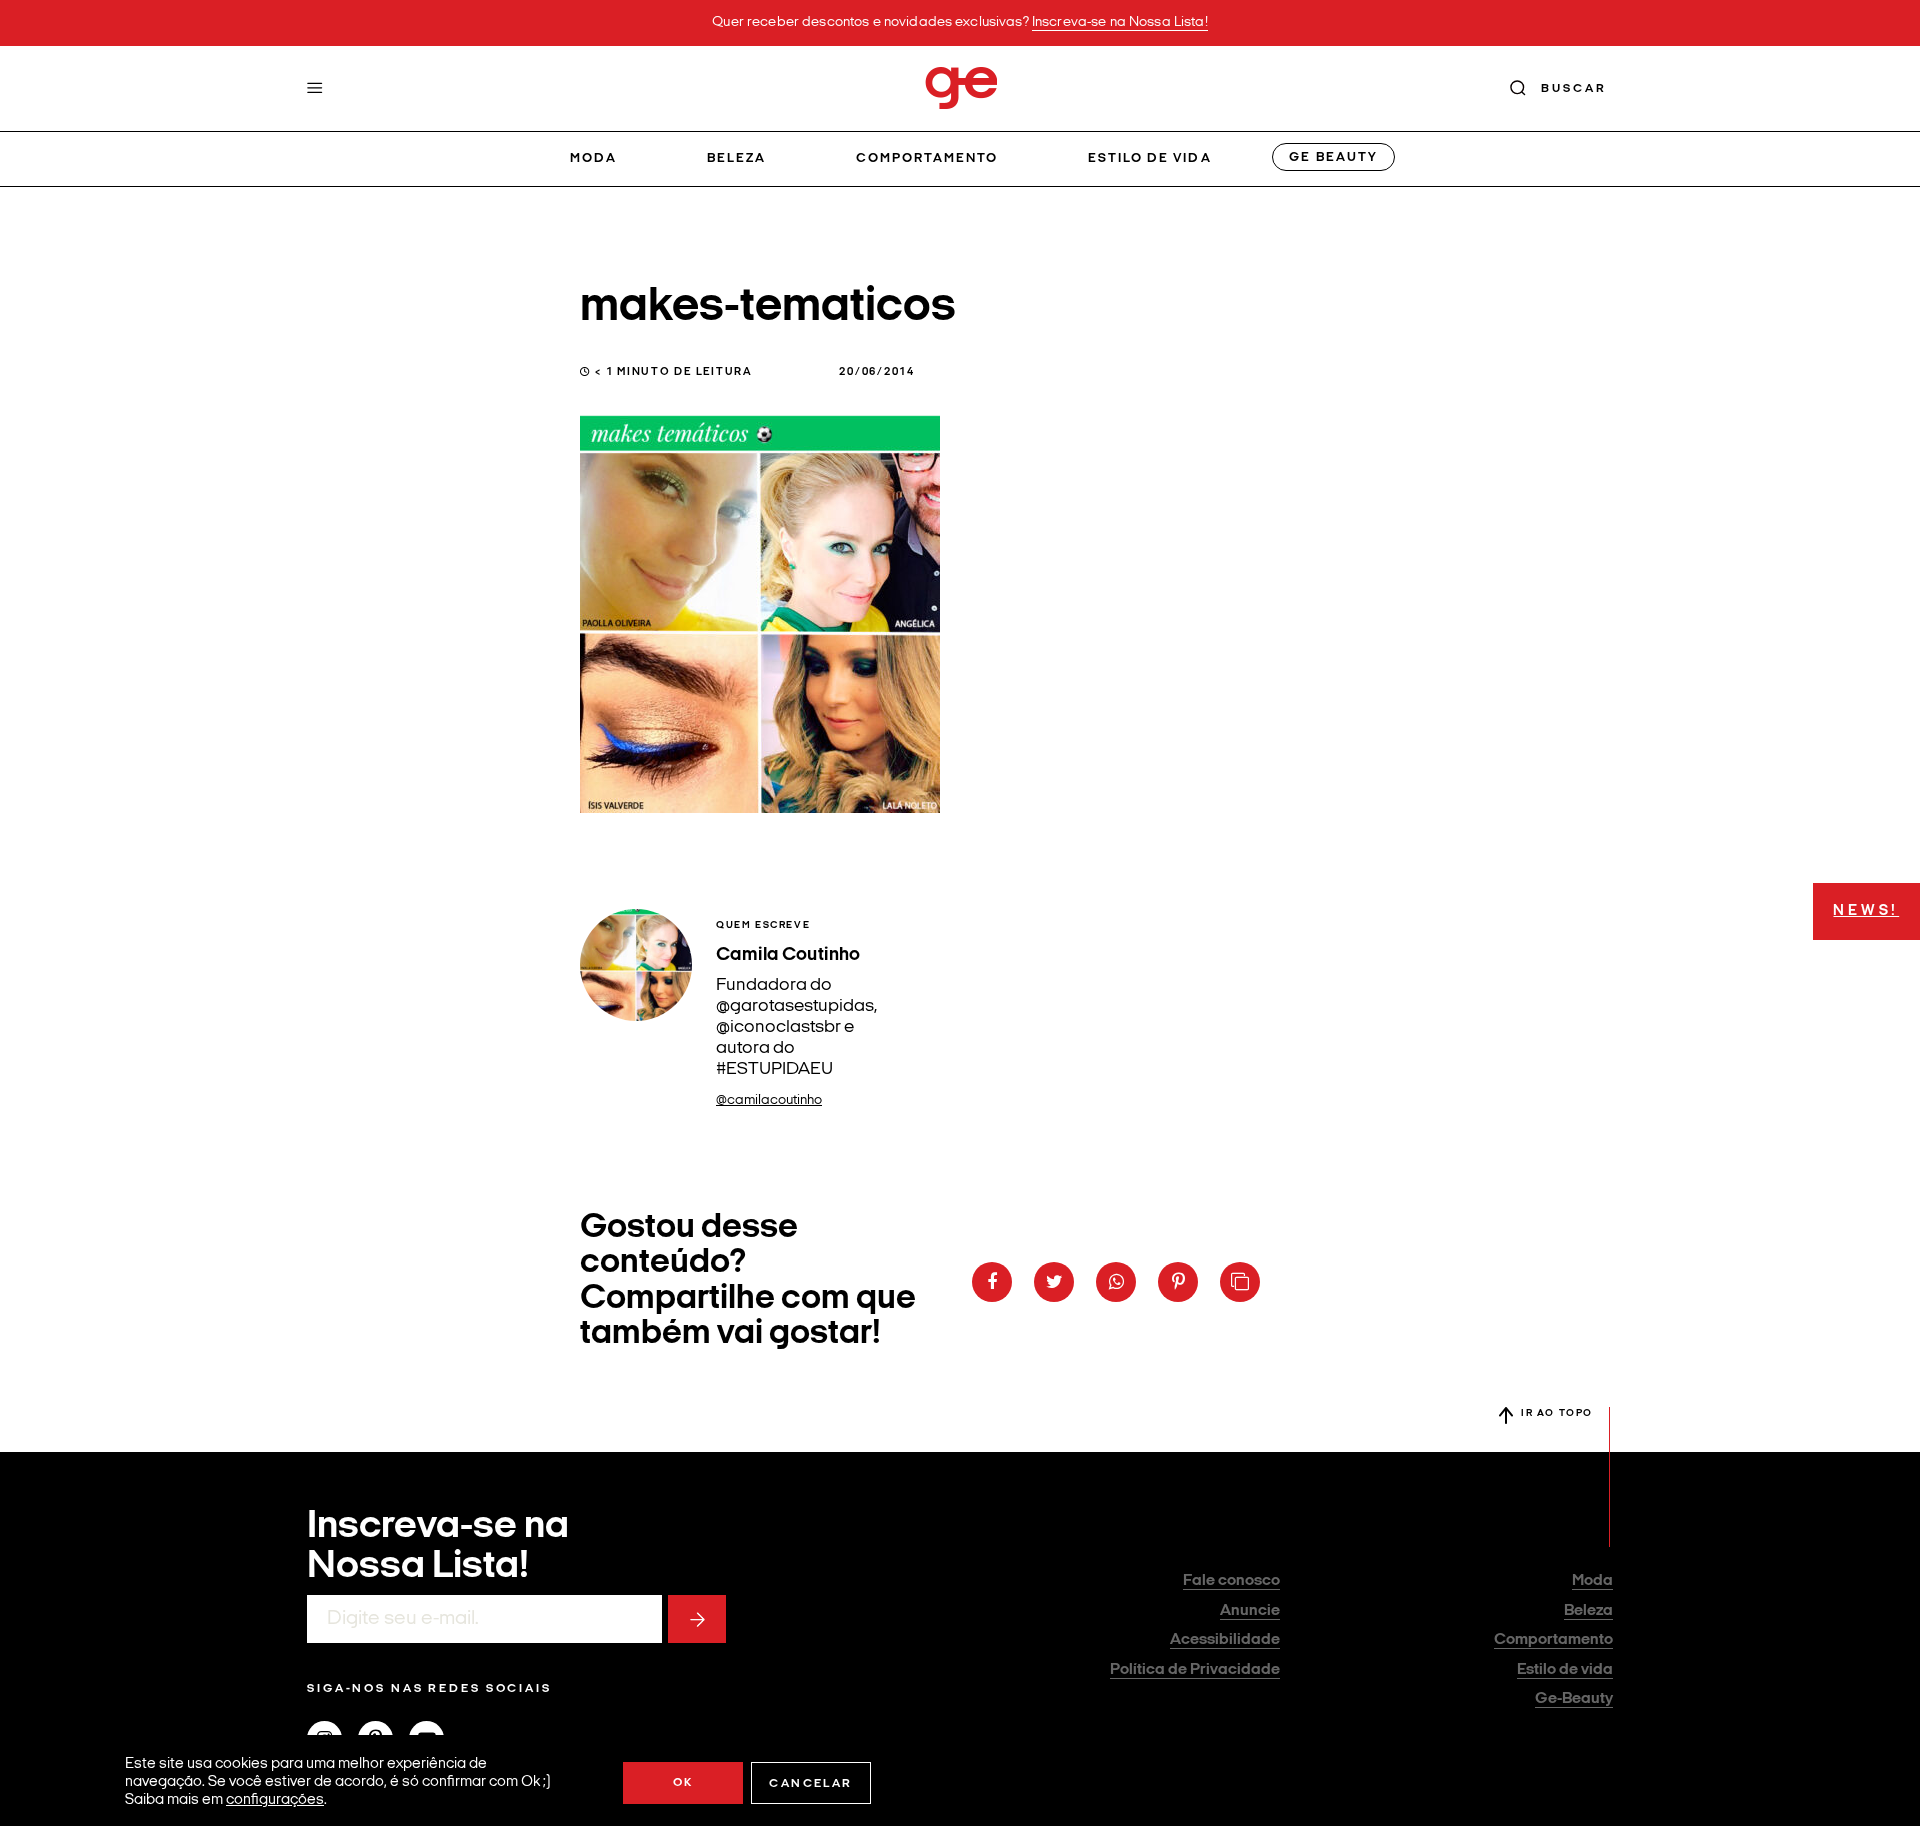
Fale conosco (1231, 1581)
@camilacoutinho (769, 1100)
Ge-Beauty (1574, 1699)
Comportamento (927, 158)
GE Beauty (1333, 157)
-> (697, 1619)
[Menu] (315, 88)
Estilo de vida (1150, 158)
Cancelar (810, 1784)
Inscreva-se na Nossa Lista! (1120, 22)
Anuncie (1250, 1611)
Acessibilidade (1225, 1640)
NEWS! (1866, 911)
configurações (275, 1800)
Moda (593, 158)
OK (683, 1783)
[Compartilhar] (992, 1282)
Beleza (736, 158)
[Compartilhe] (1240, 1282)
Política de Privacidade (1195, 1670)
